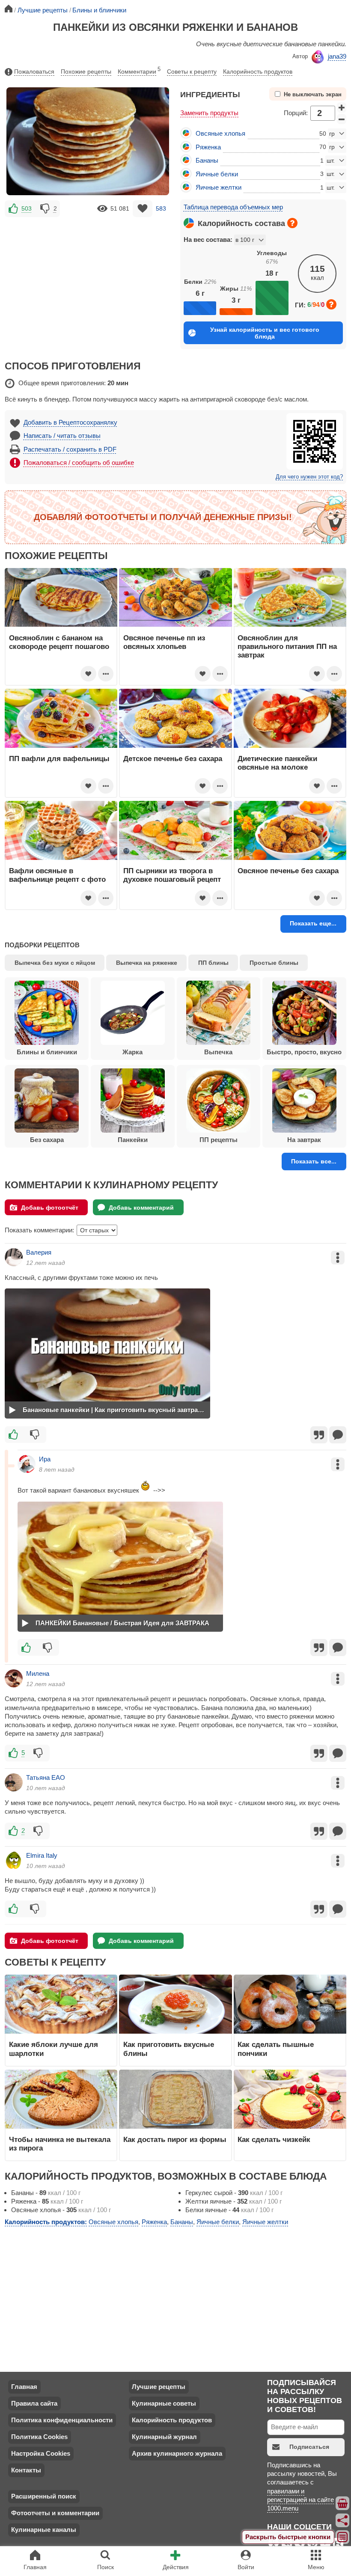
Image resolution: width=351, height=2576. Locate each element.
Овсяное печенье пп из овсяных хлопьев (164, 642)
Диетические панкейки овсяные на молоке (277, 763)
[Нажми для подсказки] (292, 223)
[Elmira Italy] (14, 1860)
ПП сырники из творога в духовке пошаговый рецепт (172, 875)
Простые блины (274, 963)
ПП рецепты (219, 1140)
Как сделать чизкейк (274, 2139)
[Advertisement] (88, 279)
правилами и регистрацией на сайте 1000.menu (300, 2500)
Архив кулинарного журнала (177, 2453)
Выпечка (218, 1052)
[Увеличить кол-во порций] (342, 107)
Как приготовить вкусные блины (169, 2049)
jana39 (337, 56)
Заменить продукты (209, 113)
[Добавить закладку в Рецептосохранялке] (143, 209)
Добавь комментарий (141, 1208)
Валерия (39, 1252)
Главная (24, 2387)
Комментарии (139, 71)
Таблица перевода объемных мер (233, 207)
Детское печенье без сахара (173, 759)
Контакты (26, 2470)
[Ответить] (338, 1435)
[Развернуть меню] (343, 2537)
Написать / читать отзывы (62, 436)
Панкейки (133, 1140)
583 (161, 208)
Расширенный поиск (44, 2496)
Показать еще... (313, 923)
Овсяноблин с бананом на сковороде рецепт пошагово (59, 642)
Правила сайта (34, 2403)
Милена (38, 1673)
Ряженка (208, 147)
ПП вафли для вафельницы (59, 759)
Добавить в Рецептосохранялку (70, 422)
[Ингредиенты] (343, 2503)
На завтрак (304, 1140)
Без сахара (47, 1140)
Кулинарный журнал (164, 2437)
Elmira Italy (42, 1855)
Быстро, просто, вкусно (304, 1052)
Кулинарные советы (164, 2403)
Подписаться (309, 2447)
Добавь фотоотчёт (50, 1208)
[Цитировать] (319, 1435)
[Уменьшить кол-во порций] (342, 119)
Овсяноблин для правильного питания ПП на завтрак (287, 647)
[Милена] (14, 1678)
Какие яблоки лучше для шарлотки (54, 2049)
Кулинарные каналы (44, 2530)
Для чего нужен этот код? (309, 477)
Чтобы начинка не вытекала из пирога (60, 2144)
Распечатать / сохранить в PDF (70, 449)
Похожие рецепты (86, 71)
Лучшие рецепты (159, 2387)
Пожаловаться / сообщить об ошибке (79, 463)
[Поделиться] (343, 2520)
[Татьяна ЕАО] (14, 1782)
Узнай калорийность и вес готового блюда (265, 333)
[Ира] (27, 1464)
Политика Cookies (39, 2437)
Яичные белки (217, 174)
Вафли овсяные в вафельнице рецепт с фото (57, 875)
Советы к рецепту (192, 71)
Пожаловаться (34, 71)
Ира (45, 1459)
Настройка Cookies (41, 2453)
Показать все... (314, 1161)
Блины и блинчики (47, 1052)
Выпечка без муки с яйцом (55, 963)
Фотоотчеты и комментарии (55, 2513)
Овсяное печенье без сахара (288, 871)
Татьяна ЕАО (46, 1777)
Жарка (132, 1052)
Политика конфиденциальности (62, 2420)
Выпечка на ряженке (147, 963)
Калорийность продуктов (258, 71)
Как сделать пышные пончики (276, 2049)
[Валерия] (14, 1257)
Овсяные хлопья (220, 133)
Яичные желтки (219, 187)
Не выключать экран (313, 95)
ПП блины (213, 963)
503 (27, 208)
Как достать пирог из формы (175, 2139)
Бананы (207, 160)
